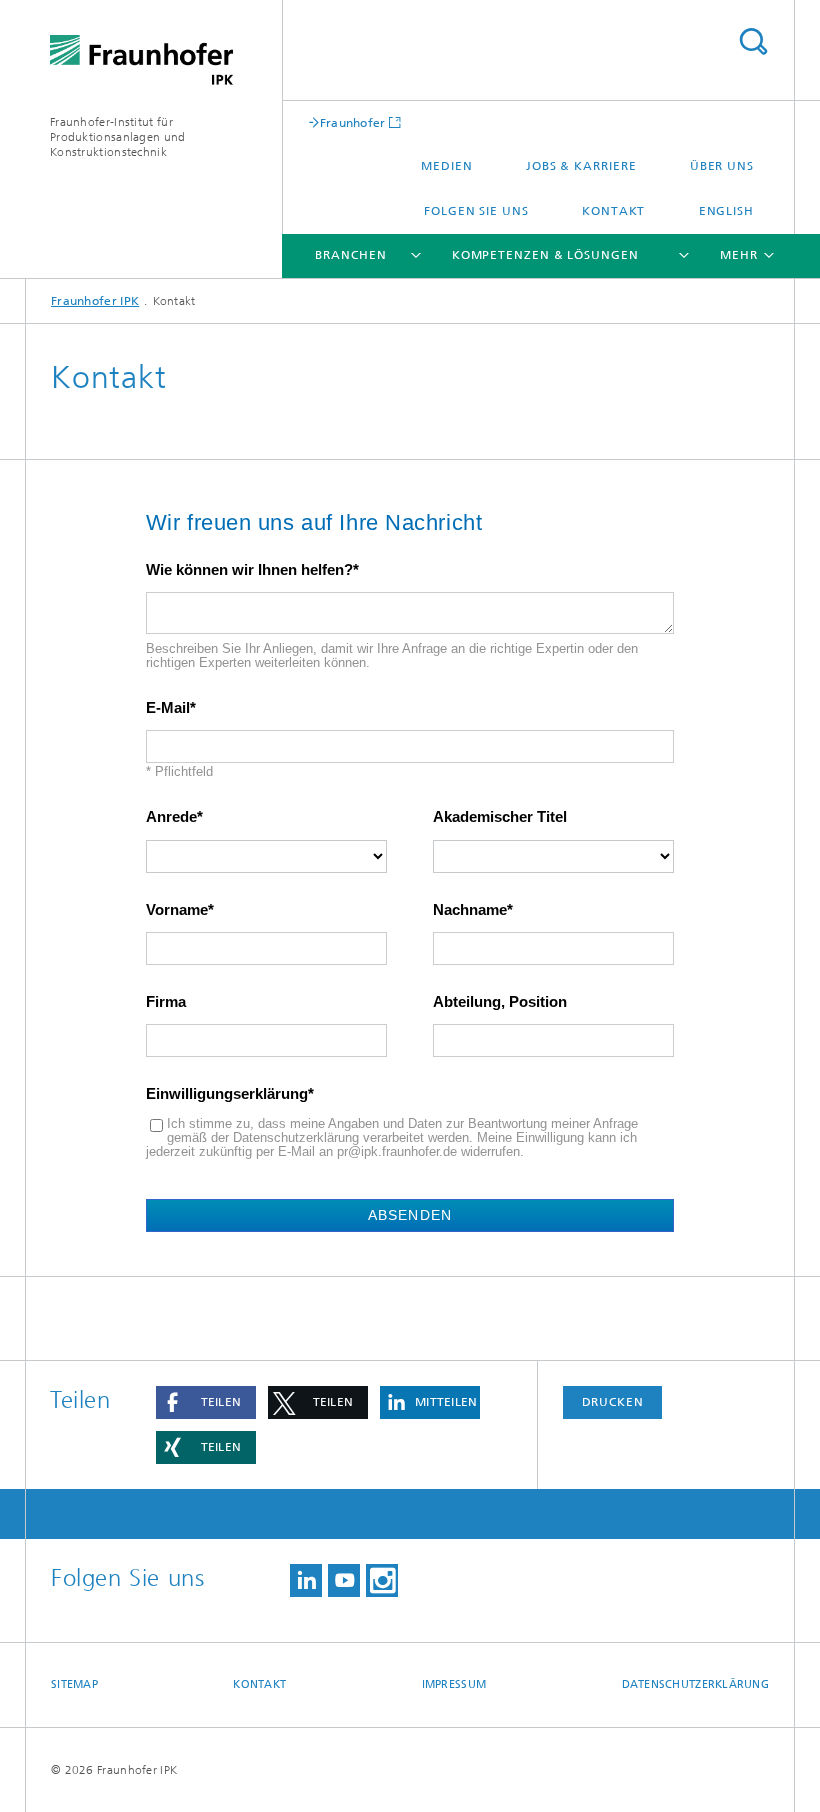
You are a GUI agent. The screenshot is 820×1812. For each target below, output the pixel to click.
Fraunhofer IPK (95, 301)
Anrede (171, 817)
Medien (446, 166)
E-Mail (168, 708)
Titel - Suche (753, 41)
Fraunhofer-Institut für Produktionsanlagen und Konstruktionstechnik (118, 137)
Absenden (409, 1215)
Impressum (454, 1684)
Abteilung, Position (500, 1002)
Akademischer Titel (500, 817)
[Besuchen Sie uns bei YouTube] (344, 1580)
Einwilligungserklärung (227, 1094)
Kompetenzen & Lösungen (545, 255)
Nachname (470, 910)
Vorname (177, 910)
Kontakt (613, 211)
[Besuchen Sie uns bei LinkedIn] (306, 1580)
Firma (166, 1002)
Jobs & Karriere (581, 166)
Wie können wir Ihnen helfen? (249, 570)
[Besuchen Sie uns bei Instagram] (382, 1580)
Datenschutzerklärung (696, 1684)
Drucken (613, 1402)
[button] (206, 1402)
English (726, 211)
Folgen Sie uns (476, 211)
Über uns (722, 166)
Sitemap (74, 1684)
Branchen (350, 255)
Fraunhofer (353, 122)
